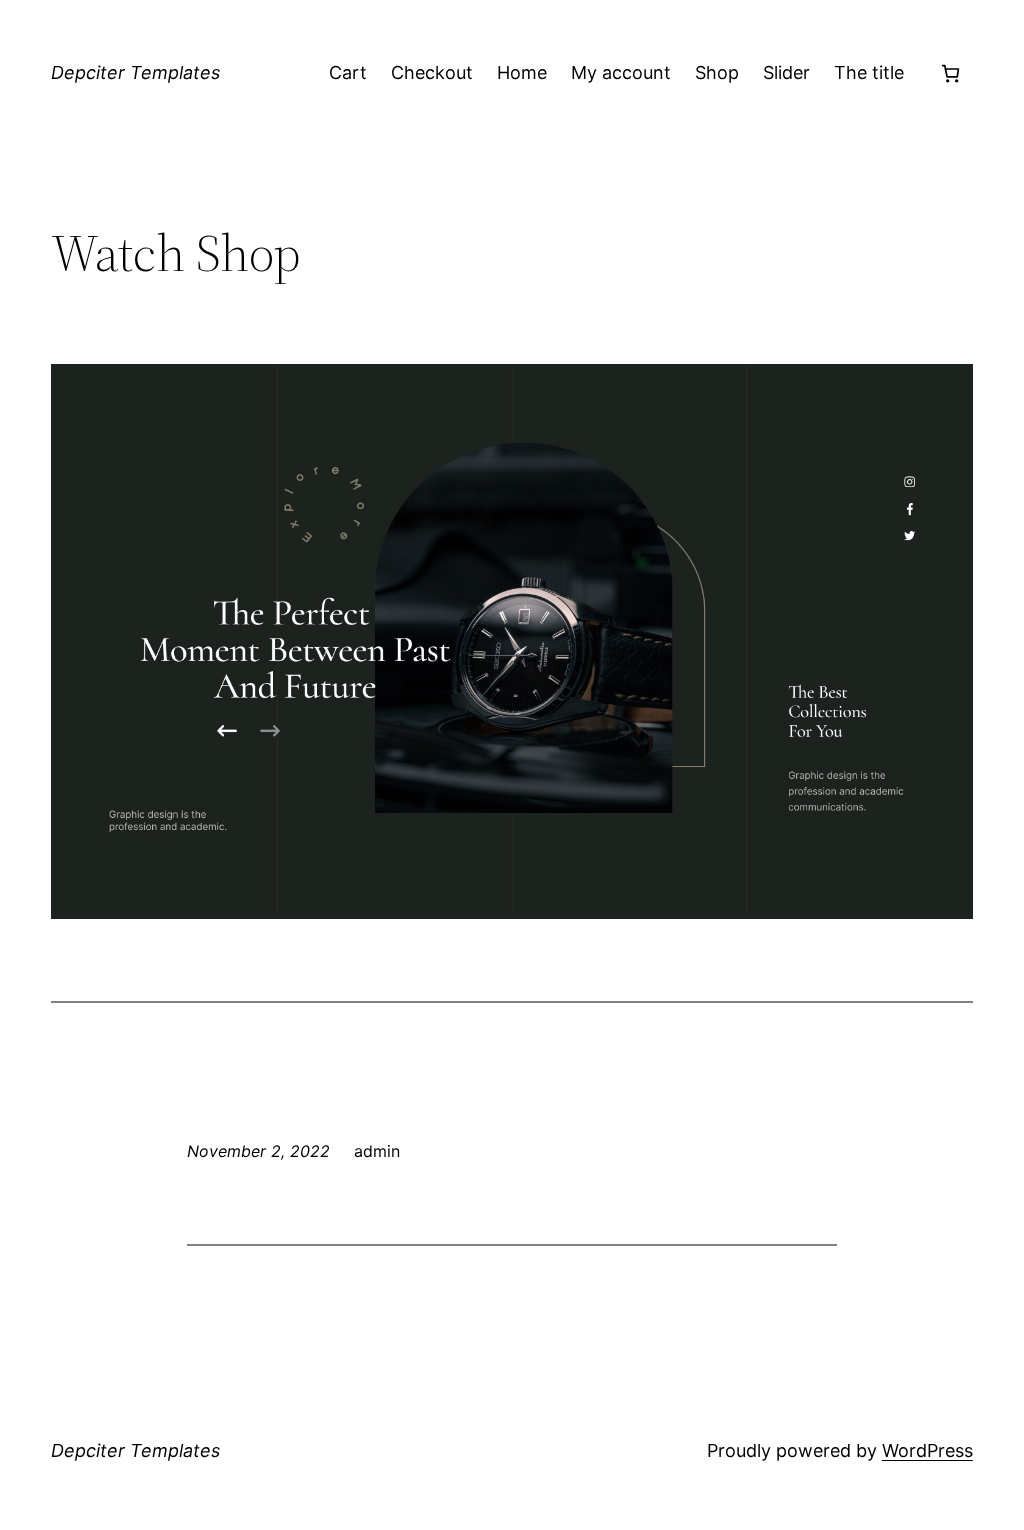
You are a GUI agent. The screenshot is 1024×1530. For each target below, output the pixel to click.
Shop (717, 72)
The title (869, 72)
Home (522, 72)
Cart (348, 72)
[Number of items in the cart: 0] (950, 73)
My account (621, 72)
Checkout (432, 72)
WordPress (927, 1450)
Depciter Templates (135, 72)
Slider (786, 72)
